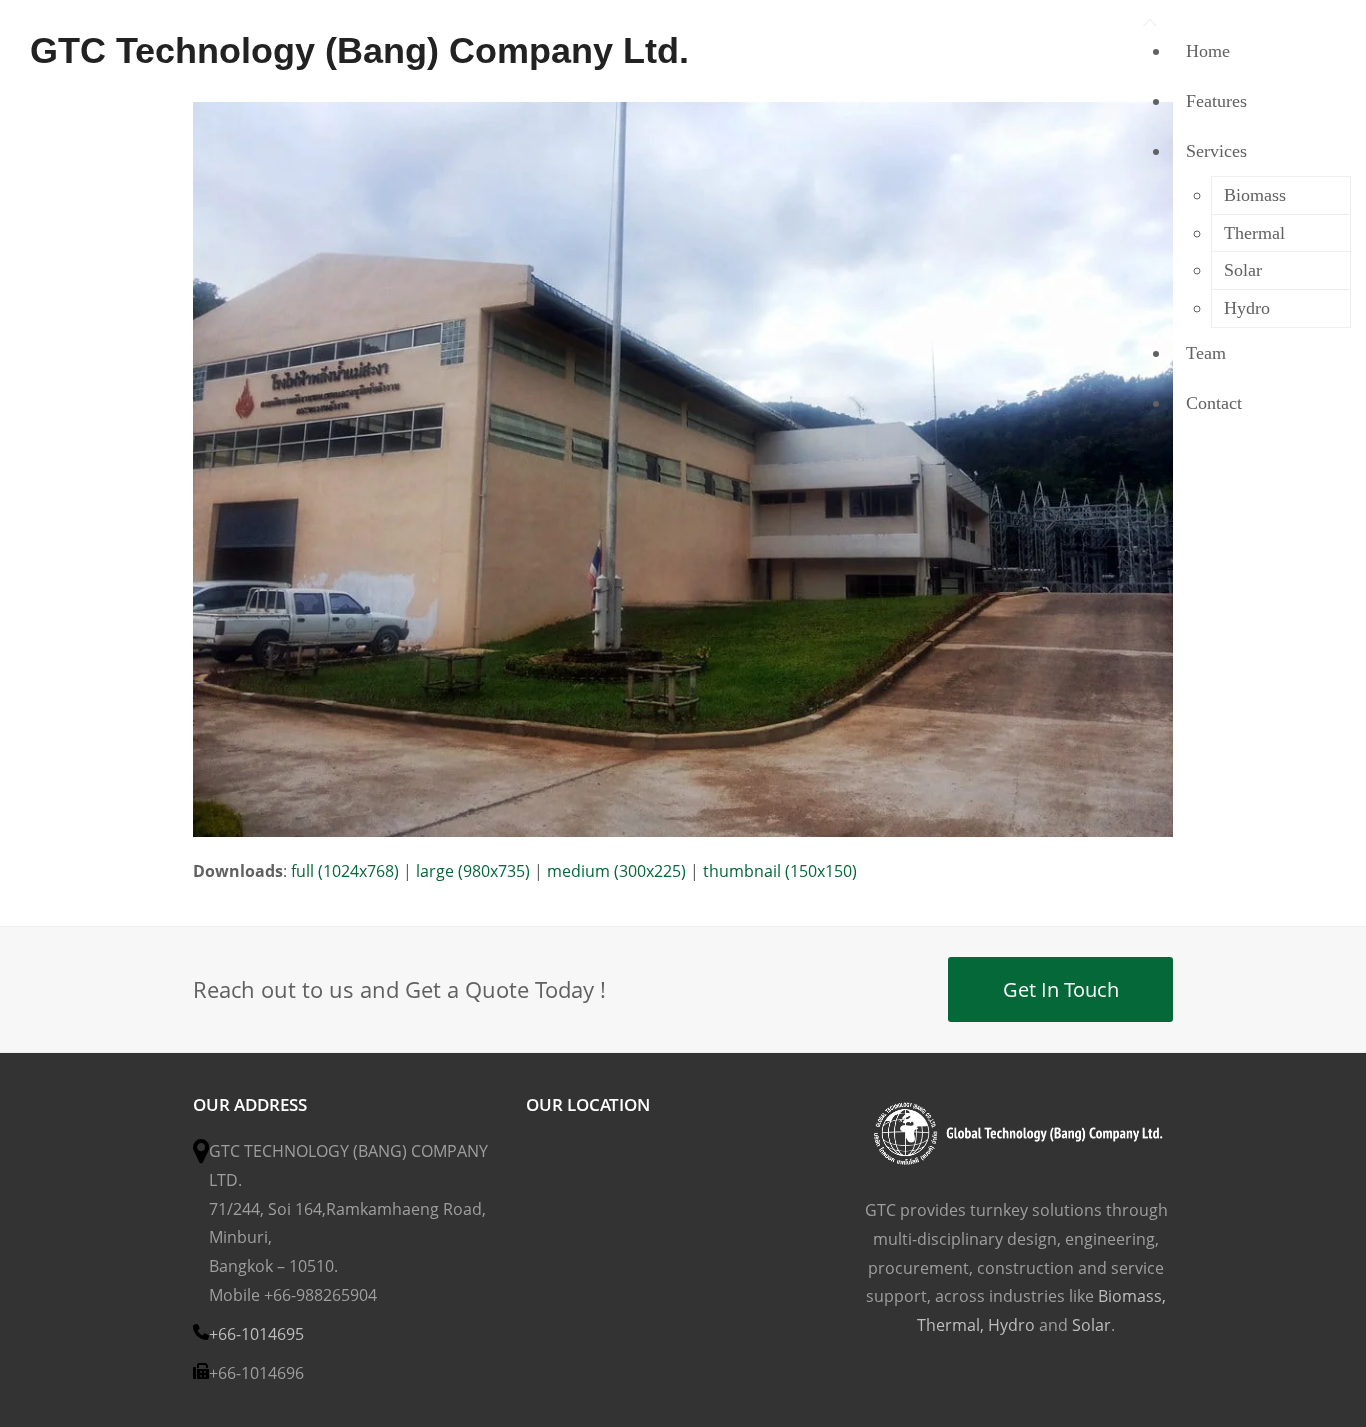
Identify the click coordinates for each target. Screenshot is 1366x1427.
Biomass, (1132, 1296)
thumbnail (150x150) (780, 871)
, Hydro (1007, 1325)
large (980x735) (473, 871)
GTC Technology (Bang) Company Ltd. (359, 50)
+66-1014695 (256, 1334)
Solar (1091, 1325)
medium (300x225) (616, 871)
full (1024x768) (345, 871)
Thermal (948, 1325)
